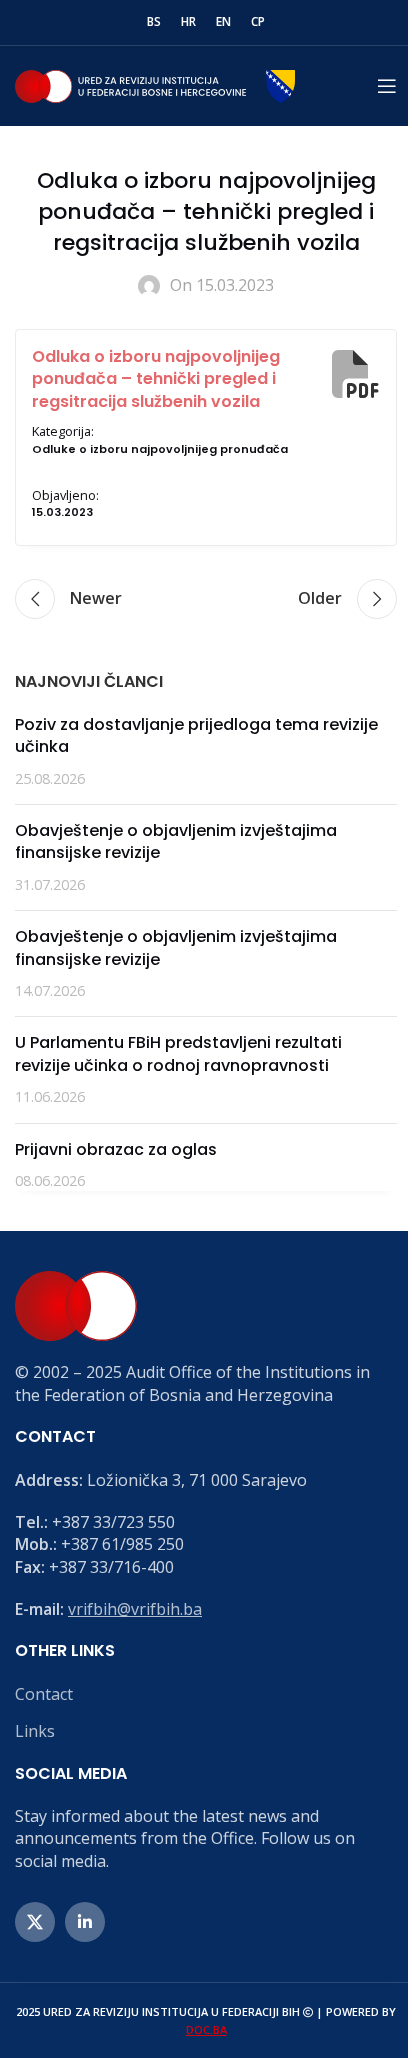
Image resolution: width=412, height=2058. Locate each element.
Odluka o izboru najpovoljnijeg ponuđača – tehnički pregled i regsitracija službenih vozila (156, 379)
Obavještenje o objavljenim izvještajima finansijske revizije (176, 841)
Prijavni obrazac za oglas (116, 1149)
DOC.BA (206, 2029)
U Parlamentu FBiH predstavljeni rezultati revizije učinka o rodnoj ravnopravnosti (178, 1053)
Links (35, 1731)
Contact (44, 1694)
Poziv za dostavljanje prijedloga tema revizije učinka (196, 735)
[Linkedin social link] (85, 1922)
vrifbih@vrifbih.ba (135, 1609)
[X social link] (35, 1922)
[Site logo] (155, 84)
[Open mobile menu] (387, 86)
